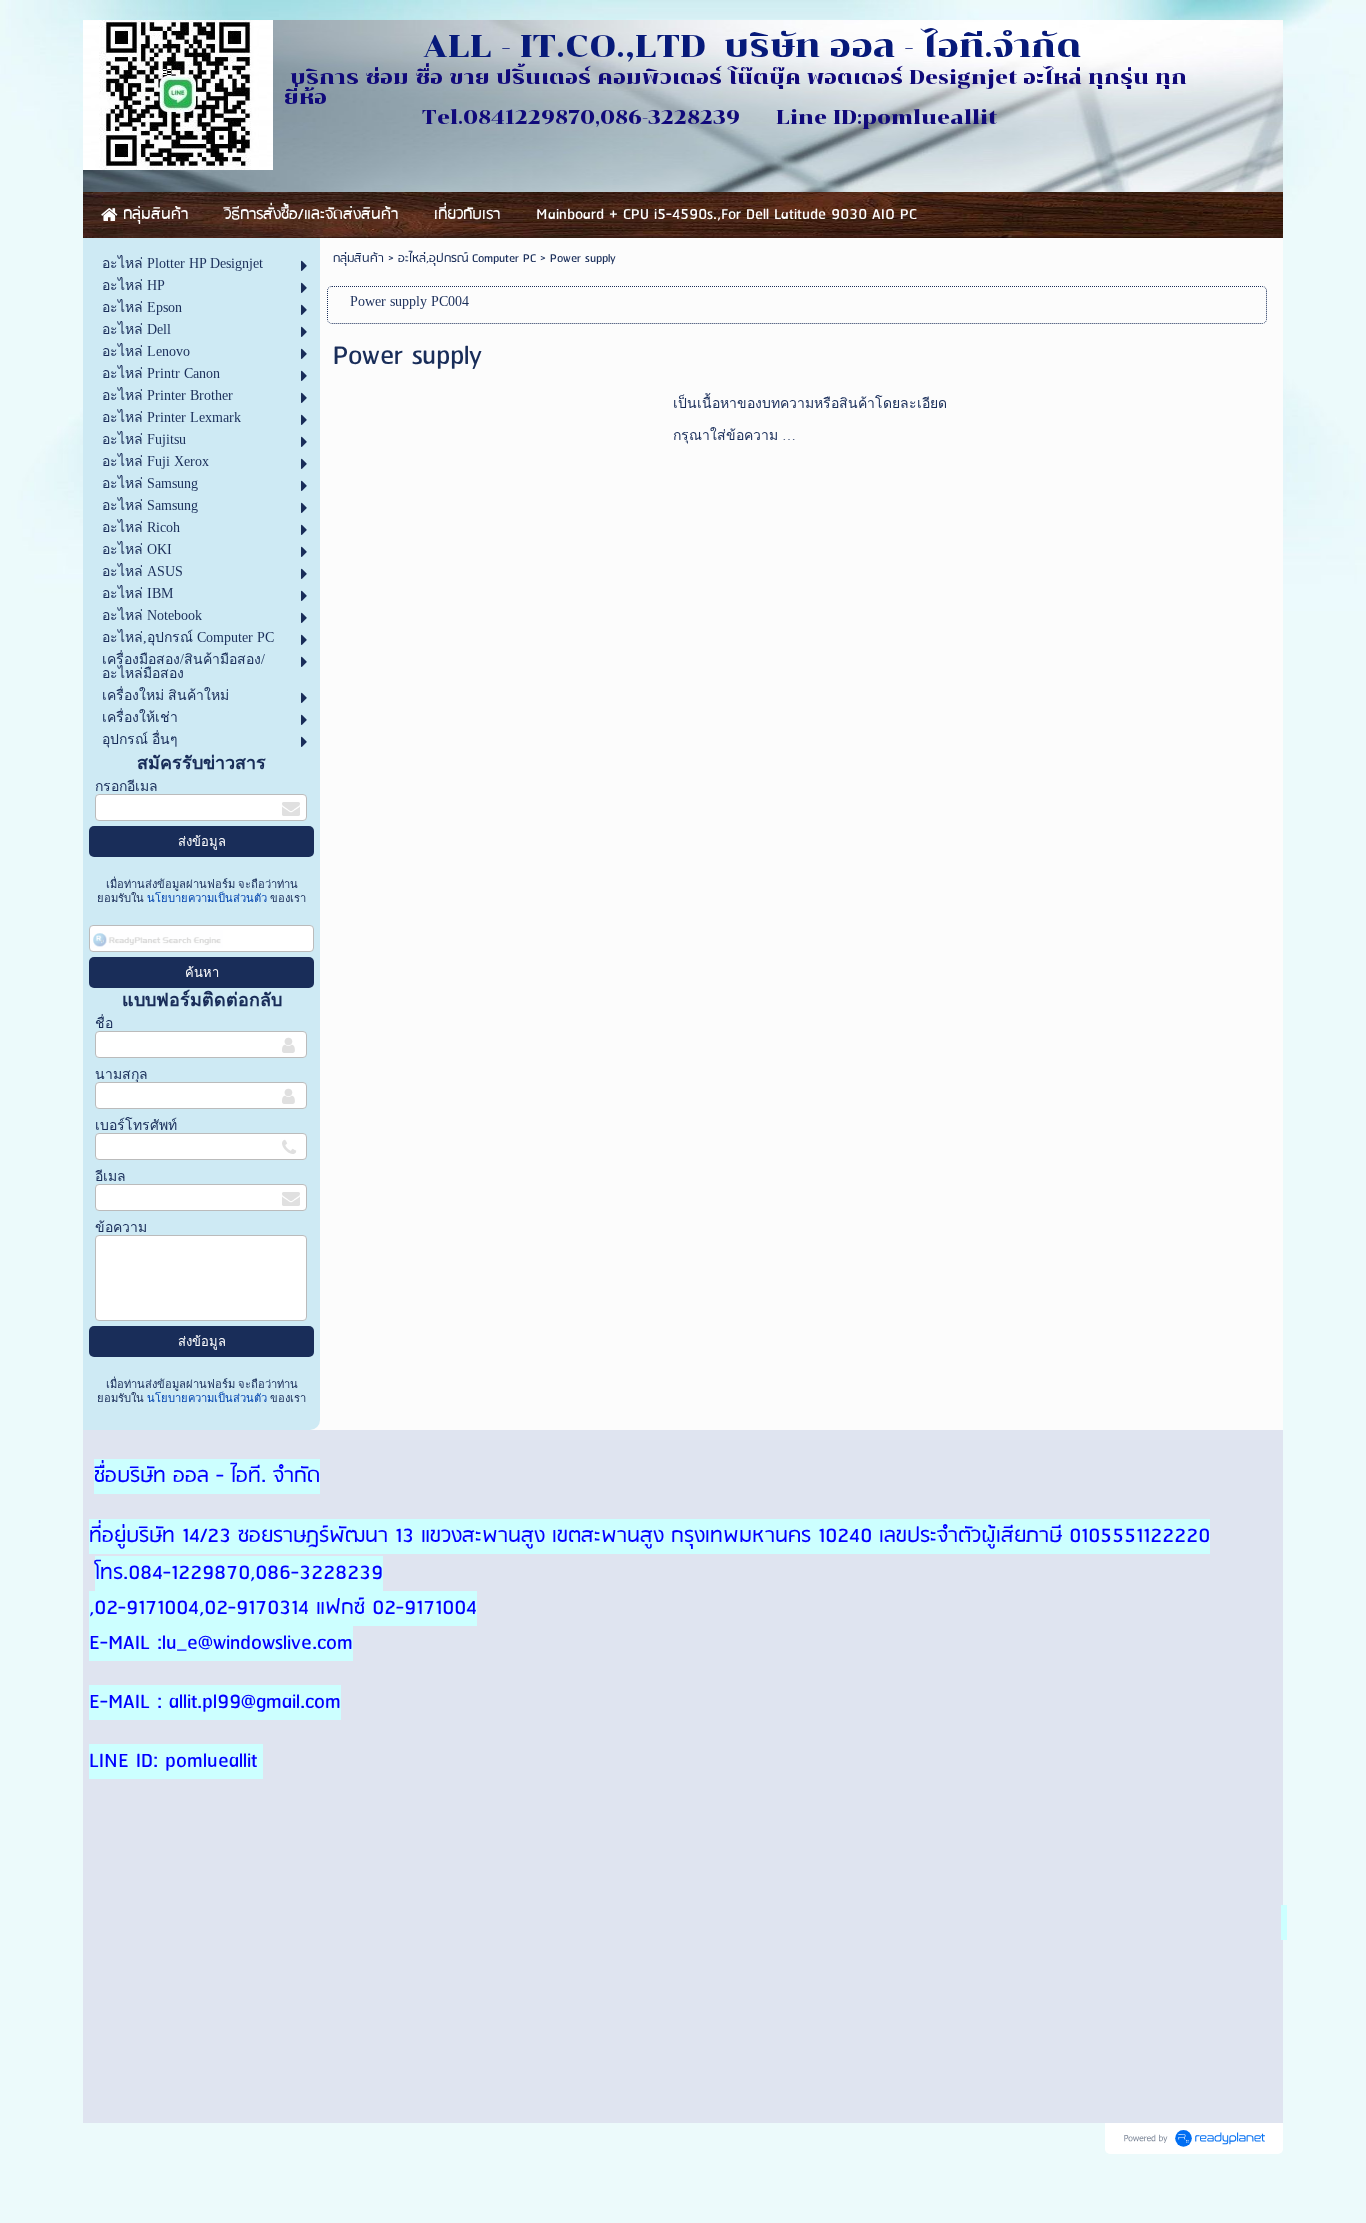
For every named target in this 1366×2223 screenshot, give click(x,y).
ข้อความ (121, 1227)
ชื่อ (104, 1023)
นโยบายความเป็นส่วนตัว (207, 898)
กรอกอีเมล (126, 786)
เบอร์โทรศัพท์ (136, 1125)
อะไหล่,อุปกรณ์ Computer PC (467, 258)
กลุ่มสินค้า (358, 258)
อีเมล (110, 1176)
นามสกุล (121, 1074)
